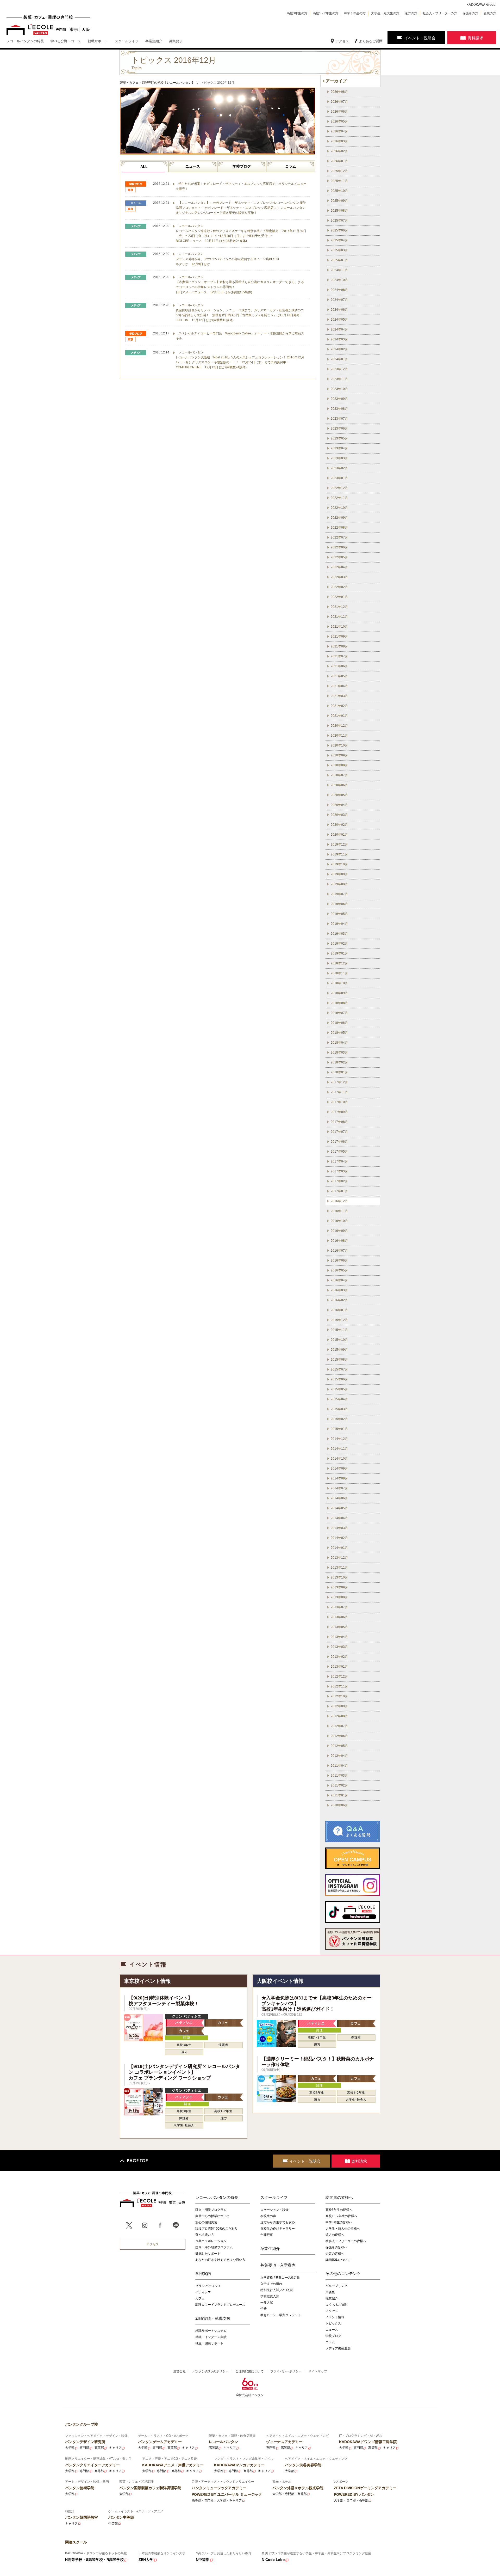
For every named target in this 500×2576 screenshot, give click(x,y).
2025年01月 (339, 260)
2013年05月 (339, 1627)
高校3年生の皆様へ (339, 2210)
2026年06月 (339, 112)
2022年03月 (339, 577)
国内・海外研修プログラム (214, 2247)
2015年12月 (339, 1320)
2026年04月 (339, 131)
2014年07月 (339, 1488)
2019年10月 (339, 864)
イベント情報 (335, 2317)
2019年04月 (339, 924)
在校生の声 (268, 2216)
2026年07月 (339, 102)
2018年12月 (339, 963)
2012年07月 (339, 1726)
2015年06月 (339, 1379)
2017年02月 (339, 1181)
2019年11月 (339, 854)
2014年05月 (339, 1508)
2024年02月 (339, 349)
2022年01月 (339, 597)
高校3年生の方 (297, 13)
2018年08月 (339, 1003)
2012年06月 (339, 1736)
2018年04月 (339, 1043)
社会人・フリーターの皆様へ (346, 2241)
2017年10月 (339, 1102)
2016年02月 (339, 1300)
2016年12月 (339, 1201)
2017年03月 (339, 1171)
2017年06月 (339, 1142)
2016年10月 (339, 1221)
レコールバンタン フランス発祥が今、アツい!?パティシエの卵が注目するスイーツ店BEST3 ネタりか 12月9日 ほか (227, 259)
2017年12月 (339, 1082)
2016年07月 (339, 1251)
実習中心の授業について (213, 2216)
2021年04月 (339, 686)
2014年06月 (339, 1498)
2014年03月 (339, 1528)
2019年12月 (339, 845)
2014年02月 (339, 1538)
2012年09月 (339, 1706)
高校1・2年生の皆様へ (341, 2216)
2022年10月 (339, 508)
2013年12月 (339, 1558)
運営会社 (179, 2371)
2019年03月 (339, 934)
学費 (264, 2309)
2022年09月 (339, 518)
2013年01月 (339, 1667)
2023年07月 (339, 419)
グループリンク (336, 2286)
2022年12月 (339, 488)
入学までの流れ (271, 2284)
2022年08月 (339, 528)
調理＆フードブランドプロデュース (220, 2305)
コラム (291, 166)
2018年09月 (339, 993)
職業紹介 (332, 2298)
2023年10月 (339, 389)
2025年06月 (339, 230)
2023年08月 (339, 409)
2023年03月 (339, 458)
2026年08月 (339, 92)
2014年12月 (339, 1439)
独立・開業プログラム (211, 2210)
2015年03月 (339, 1409)
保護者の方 (470, 13)
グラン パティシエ (208, 2286)
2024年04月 (339, 329)
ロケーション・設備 (274, 2210)
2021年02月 (339, 706)
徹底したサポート (208, 2253)
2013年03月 (339, 1647)
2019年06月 (339, 904)
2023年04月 (339, 448)
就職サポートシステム (211, 2331)
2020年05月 (339, 795)
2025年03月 (339, 250)
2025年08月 (339, 211)
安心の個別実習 (206, 2222)
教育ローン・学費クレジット (281, 2315)
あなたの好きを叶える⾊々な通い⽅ (220, 2260)
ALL (144, 167)
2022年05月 (339, 557)
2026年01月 (339, 161)
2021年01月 (339, 716)
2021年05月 (339, 676)
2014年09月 (339, 1468)
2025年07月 (339, 221)
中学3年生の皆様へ (339, 2222)
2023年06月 (339, 429)
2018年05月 (339, 1033)
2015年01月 (339, 1429)
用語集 (330, 2292)
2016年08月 (339, 1241)
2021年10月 (339, 627)
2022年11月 (339, 498)
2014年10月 (339, 1459)
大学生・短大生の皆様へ (343, 2228)
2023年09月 (339, 399)
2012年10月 (339, 1696)
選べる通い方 (205, 2235)
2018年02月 (339, 1062)
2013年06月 (339, 1617)
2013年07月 (339, 1607)
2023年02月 (339, 468)
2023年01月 (339, 478)
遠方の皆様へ (335, 2235)
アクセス (342, 41)
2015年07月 (339, 1369)
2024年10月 (339, 280)
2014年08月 (339, 1478)
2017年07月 (339, 1132)
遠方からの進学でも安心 (278, 2222)
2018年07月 (339, 1013)
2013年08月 (339, 1597)
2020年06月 (339, 785)
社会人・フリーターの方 (440, 13)
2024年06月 (339, 310)
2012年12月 (339, 1676)
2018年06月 (339, 1023)
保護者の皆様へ (336, 2247)
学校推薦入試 (270, 2296)
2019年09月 (339, 874)
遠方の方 (411, 13)
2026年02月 (339, 151)
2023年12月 (339, 369)
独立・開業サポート (209, 2343)
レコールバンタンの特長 (217, 2197)
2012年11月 (339, 1686)
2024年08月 (339, 290)
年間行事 (267, 2235)
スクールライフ (274, 2197)
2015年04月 (339, 1399)
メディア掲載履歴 (338, 2348)
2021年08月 (339, 646)
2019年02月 (339, 944)
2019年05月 (339, 914)
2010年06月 (339, 1805)
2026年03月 (339, 141)
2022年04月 (339, 567)
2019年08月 (339, 884)
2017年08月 (339, 1122)
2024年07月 (339, 300)
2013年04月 (339, 1637)
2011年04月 (339, 1766)
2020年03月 (339, 815)
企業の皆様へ (335, 2253)
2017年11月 (339, 1092)
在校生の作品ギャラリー (278, 2228)
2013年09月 (339, 1587)
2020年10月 (339, 745)
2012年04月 (339, 1756)
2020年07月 (339, 775)
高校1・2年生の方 (326, 13)
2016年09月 (339, 1231)
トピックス (333, 2323)
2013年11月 (339, 1568)
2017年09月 (339, 1112)
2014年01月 (339, 1548)
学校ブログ (242, 166)
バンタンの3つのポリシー (211, 2371)
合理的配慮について (249, 2371)
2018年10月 (339, 983)
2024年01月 (339, 359)
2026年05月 (339, 121)
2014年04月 (339, 1518)
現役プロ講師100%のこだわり (217, 2228)
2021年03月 (339, 696)
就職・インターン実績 (211, 2337)
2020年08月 (339, 765)
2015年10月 (339, 1340)
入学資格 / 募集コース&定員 (280, 2277)
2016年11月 (339, 1211)
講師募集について (338, 2260)
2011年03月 (339, 1776)
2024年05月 (339, 320)
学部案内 (203, 2273)
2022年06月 (339, 547)
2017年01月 (339, 1191)
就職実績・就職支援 (213, 2318)
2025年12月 (339, 171)
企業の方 (490, 13)
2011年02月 (339, 1785)
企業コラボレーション (211, 2241)
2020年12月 (339, 726)
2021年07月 (339, 656)
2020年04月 (339, 805)
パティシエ (203, 2292)
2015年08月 (339, 1360)
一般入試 (267, 2302)
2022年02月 (339, 587)
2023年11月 (339, 379)
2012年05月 (339, 1746)
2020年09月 (339, 755)
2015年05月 (339, 1389)
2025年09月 (339, 201)
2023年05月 (339, 438)
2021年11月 (339, 617)
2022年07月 (339, 537)
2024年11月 (339, 270)
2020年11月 (339, 736)
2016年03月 (339, 1290)
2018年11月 (339, 973)
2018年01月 (339, 1072)
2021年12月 (339, 607)
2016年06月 (339, 1261)
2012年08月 (339, 1716)
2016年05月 (339, 1270)
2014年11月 (339, 1449)
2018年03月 (339, 1053)
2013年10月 (339, 1577)
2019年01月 (339, 953)
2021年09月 (339, 637)
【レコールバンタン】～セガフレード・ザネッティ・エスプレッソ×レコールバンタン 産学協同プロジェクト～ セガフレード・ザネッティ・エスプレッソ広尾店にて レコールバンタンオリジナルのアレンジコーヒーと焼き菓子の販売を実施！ (241, 208)
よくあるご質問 (371, 41)
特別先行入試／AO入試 (277, 2290)
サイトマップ (318, 2371)
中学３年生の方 (355, 13)
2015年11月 (339, 1330)
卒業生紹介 (270, 2248)
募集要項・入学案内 (278, 2265)
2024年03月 (339, 339)
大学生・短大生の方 (385, 13)
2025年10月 (339, 191)
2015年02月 (339, 1419)
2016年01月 (339, 1310)
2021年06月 (339, 666)
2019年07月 (339, 894)
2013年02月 (339, 1657)
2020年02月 (339, 825)
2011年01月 (339, 1795)
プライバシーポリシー (286, 2371)
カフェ (200, 2298)
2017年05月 (339, 1152)
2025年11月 (339, 181)
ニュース (193, 166)
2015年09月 (339, 1350)
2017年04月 (339, 1161)
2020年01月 (339, 835)
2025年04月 (339, 240)
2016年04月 (339, 1280)
